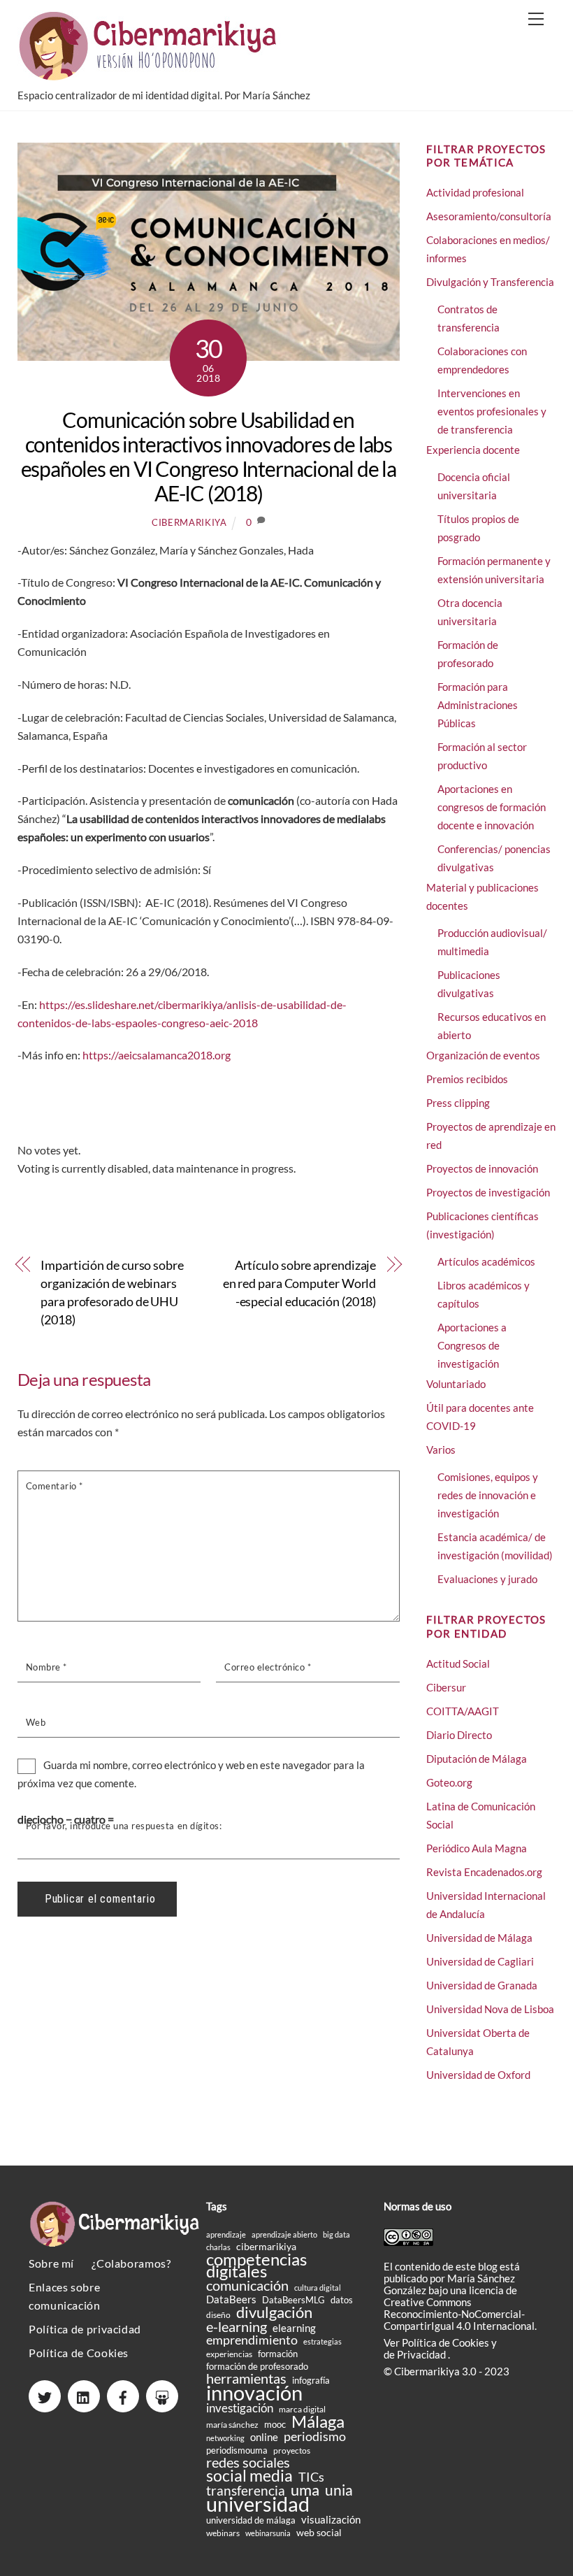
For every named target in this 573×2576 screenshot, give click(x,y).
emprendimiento (252, 2340)
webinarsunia (268, 2533)
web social (319, 2532)
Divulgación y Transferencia (490, 282)
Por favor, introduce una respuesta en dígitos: (124, 1826)
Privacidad (422, 2354)
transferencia (246, 2490)
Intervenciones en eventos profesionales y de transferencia (492, 411)
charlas (218, 2247)
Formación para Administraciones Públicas (478, 705)
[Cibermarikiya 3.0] (150, 74)
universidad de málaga (251, 2520)
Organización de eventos (483, 1055)
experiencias (229, 2354)
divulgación (274, 2312)
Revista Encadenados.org (484, 1872)
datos (342, 2300)
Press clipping (458, 1103)
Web (36, 1722)
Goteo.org (449, 1782)
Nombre (46, 1667)
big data (336, 2234)
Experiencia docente (473, 450)
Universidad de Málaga (479, 1938)
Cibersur (446, 1687)
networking (225, 2438)
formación (278, 2354)
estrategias (322, 2341)
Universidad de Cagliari (480, 1961)
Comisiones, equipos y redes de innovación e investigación (488, 1495)
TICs (311, 2477)
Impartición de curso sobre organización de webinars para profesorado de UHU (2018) (112, 1292)
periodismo (315, 2437)
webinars (223, 2533)
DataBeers (231, 2299)
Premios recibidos (467, 1079)
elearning (294, 2328)
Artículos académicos (486, 1261)
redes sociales (248, 2462)
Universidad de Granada (482, 1985)
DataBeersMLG (293, 2300)
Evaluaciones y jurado (487, 1579)
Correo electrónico (268, 1667)
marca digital (302, 2409)
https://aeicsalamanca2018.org (157, 1055)
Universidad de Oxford (478, 2075)
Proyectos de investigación (488, 1192)
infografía (311, 2380)
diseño (218, 2315)
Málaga (318, 2421)
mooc (275, 2424)
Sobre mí (51, 2263)
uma (305, 2490)
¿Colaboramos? (131, 2263)
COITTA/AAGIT (463, 1711)
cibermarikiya (189, 522)
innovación (254, 2392)
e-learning (237, 2327)
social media (249, 2476)
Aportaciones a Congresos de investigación (472, 1345)
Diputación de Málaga (477, 1759)
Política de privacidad (85, 2329)
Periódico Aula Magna (477, 1848)
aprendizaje (226, 2234)
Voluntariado (456, 1384)
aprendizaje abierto (284, 2234)
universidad (258, 2504)
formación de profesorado (257, 2366)
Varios (441, 1450)
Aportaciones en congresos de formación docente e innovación (492, 807)
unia (339, 2490)
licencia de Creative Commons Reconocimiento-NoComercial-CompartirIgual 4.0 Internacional (459, 2308)
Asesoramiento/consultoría (489, 216)
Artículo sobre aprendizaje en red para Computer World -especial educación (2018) (300, 1283)
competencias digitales (256, 2265)
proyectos (292, 2450)
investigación (240, 2409)
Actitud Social (458, 1663)
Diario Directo (459, 1735)
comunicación (247, 2285)
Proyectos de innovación (482, 1168)
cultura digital (318, 2288)
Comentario (55, 1486)
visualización (331, 2520)
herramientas (246, 2378)
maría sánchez (232, 2425)
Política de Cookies (79, 2353)
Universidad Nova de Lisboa (490, 2009)
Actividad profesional (475, 192)
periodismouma (237, 2450)
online (264, 2437)
